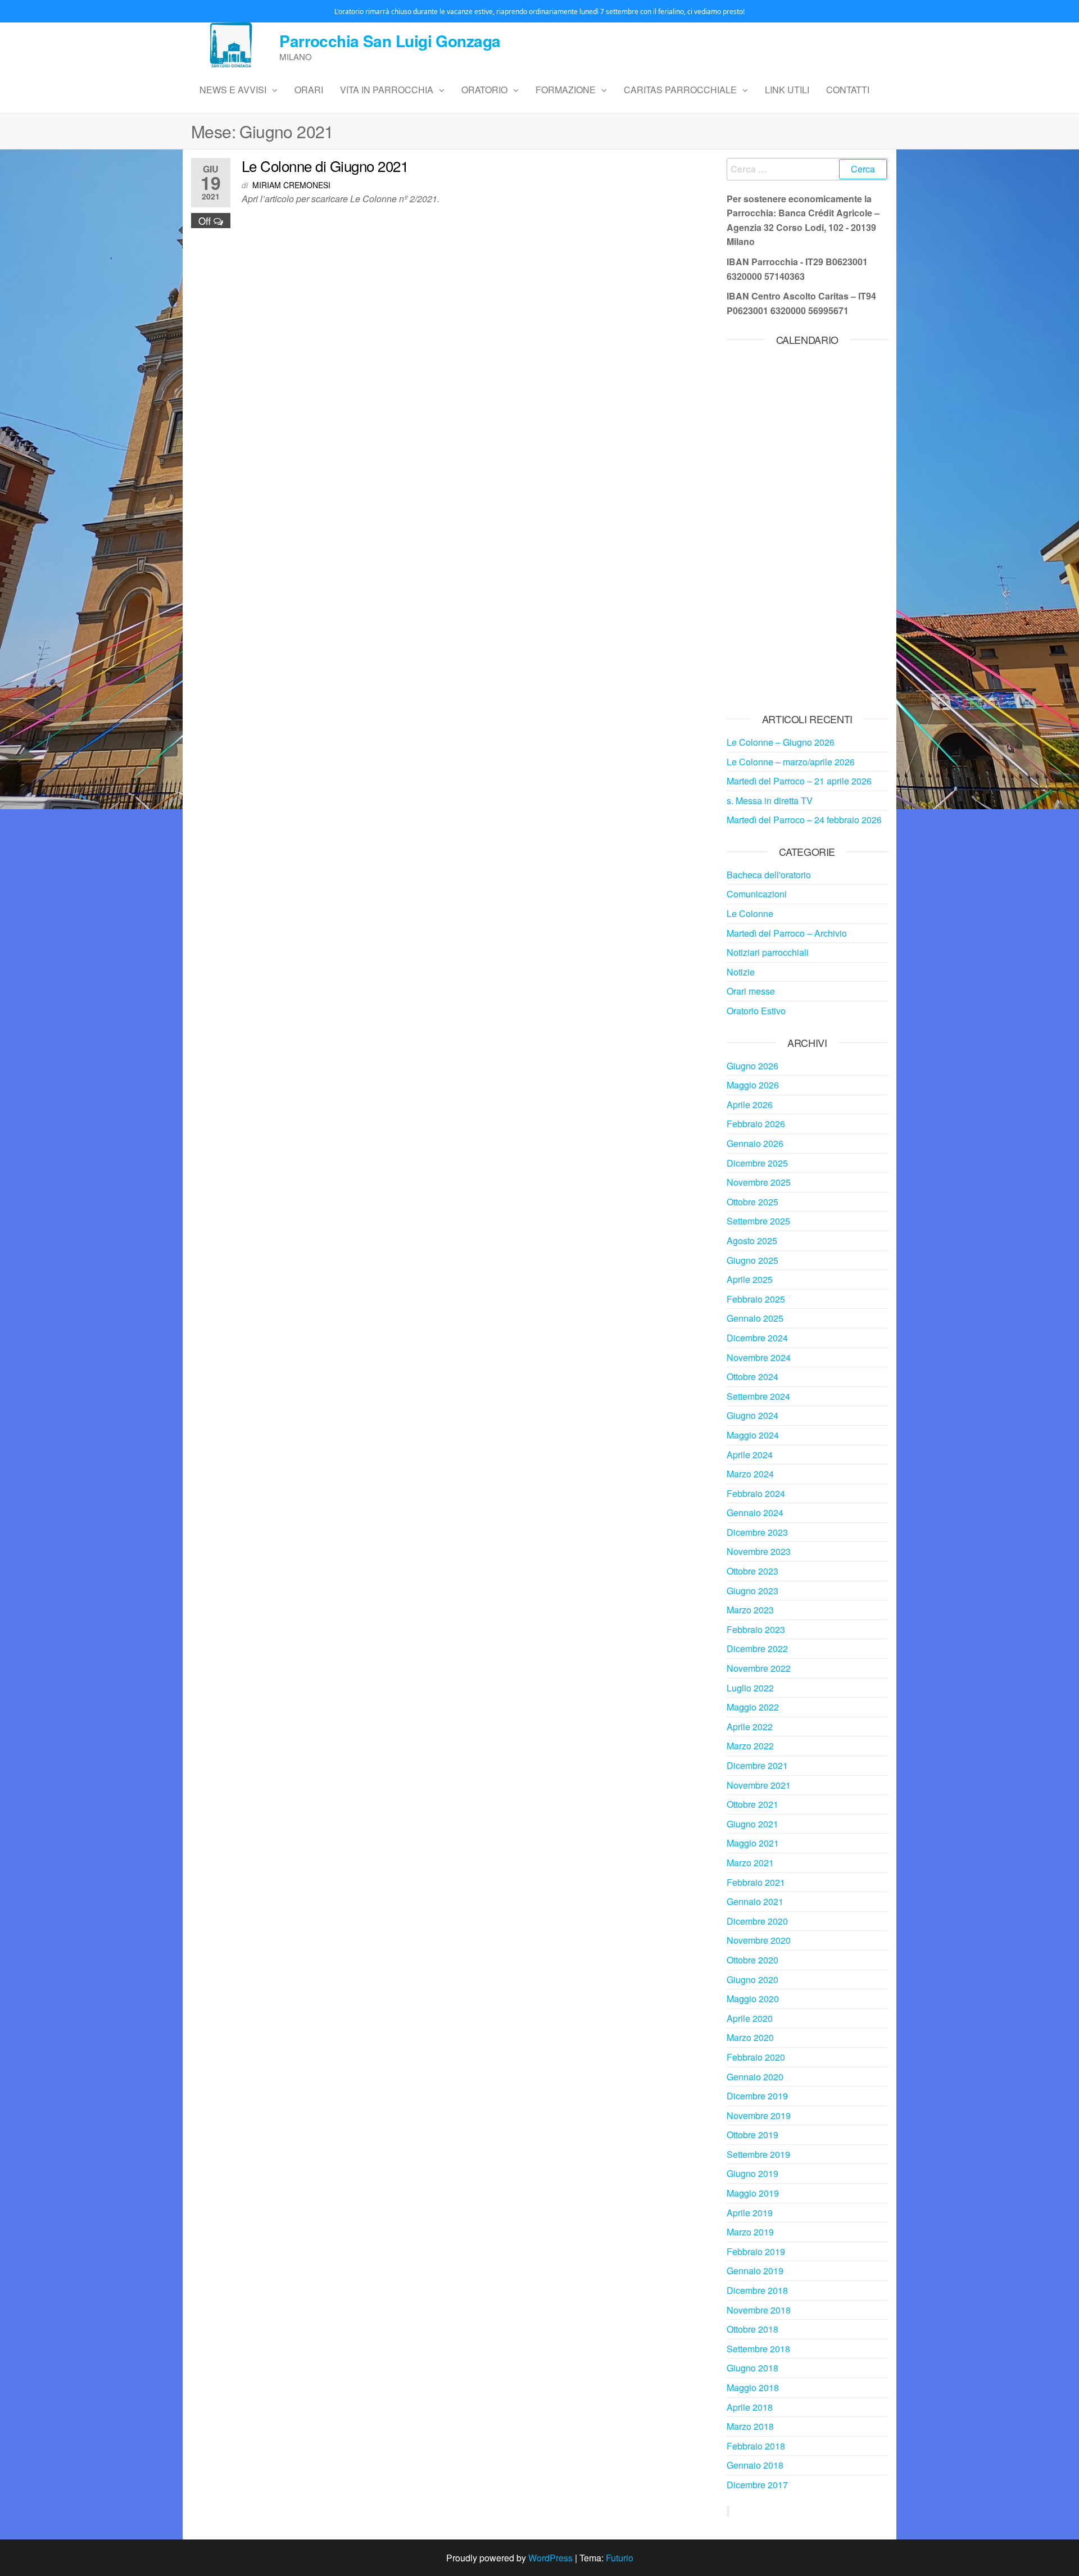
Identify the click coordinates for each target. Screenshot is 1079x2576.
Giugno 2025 (752, 1260)
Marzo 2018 (750, 2426)
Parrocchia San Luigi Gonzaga (390, 41)
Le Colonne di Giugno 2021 (325, 165)
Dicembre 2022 (757, 1648)
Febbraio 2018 (756, 2446)
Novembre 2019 (759, 2115)
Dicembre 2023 (757, 1532)
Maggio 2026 (753, 1085)
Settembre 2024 (758, 1396)
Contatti (848, 90)
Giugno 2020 (752, 1979)
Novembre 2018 (759, 2310)
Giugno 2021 (752, 1824)
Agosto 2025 (752, 1241)
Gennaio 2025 (755, 1318)
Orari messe (751, 991)
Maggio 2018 (753, 2387)
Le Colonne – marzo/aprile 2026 (791, 762)
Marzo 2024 (750, 1474)
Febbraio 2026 (756, 1124)
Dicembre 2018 (757, 2290)
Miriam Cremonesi (291, 185)
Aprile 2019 (750, 2213)
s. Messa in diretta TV (770, 801)
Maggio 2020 (753, 1999)
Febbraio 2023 (756, 1629)
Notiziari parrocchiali (768, 952)
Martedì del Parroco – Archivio (787, 933)
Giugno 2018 (752, 2368)
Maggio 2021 (753, 1843)
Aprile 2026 (750, 1105)
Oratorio (484, 90)
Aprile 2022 (750, 1727)
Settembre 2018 (758, 2349)
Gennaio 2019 (755, 2271)
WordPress (550, 2558)
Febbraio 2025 (756, 1299)
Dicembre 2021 (757, 1765)
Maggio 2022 (753, 1707)
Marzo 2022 (750, 1746)
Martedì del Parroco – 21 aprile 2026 (799, 781)
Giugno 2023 (752, 1591)
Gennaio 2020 (755, 2077)
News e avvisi (233, 90)
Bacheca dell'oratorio (769, 875)
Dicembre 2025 (757, 1163)
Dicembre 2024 (757, 1338)
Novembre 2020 (759, 1940)
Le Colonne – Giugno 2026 (781, 742)
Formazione (566, 90)
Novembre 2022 (759, 1668)
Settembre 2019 (758, 2154)
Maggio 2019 (753, 2193)
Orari (309, 90)
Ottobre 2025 (752, 1202)
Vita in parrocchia (387, 90)
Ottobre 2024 (752, 1377)
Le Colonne (750, 913)
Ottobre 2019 (752, 2135)
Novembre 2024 (759, 1357)
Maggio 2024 (753, 1435)
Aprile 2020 (750, 2018)
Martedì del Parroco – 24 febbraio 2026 (804, 820)
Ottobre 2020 (752, 1960)
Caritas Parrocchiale (680, 90)
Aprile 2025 (750, 1279)
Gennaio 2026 (755, 1143)
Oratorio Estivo (756, 1011)
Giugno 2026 (752, 1066)
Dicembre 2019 (757, 2096)
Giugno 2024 (752, 1415)
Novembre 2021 (759, 1785)
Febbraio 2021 (756, 1882)
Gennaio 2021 (755, 1901)
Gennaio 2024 (755, 1513)
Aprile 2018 (750, 2407)
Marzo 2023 (750, 1610)
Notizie (741, 972)
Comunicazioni (757, 894)
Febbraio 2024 (756, 1493)
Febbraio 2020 (756, 2057)
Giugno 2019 (752, 2173)
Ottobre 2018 (752, 2329)
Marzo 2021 (750, 1863)
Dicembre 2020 (757, 1921)
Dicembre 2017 (757, 2485)
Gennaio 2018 (755, 2465)
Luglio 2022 (750, 1688)
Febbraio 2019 (756, 2251)
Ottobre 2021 (752, 1804)
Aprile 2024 (750, 1455)
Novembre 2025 (759, 1182)
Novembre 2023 (759, 1551)
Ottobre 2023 (752, 1571)
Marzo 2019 (750, 2232)
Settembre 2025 (758, 1221)
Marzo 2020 (750, 2037)
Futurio (620, 2558)
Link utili (787, 90)
